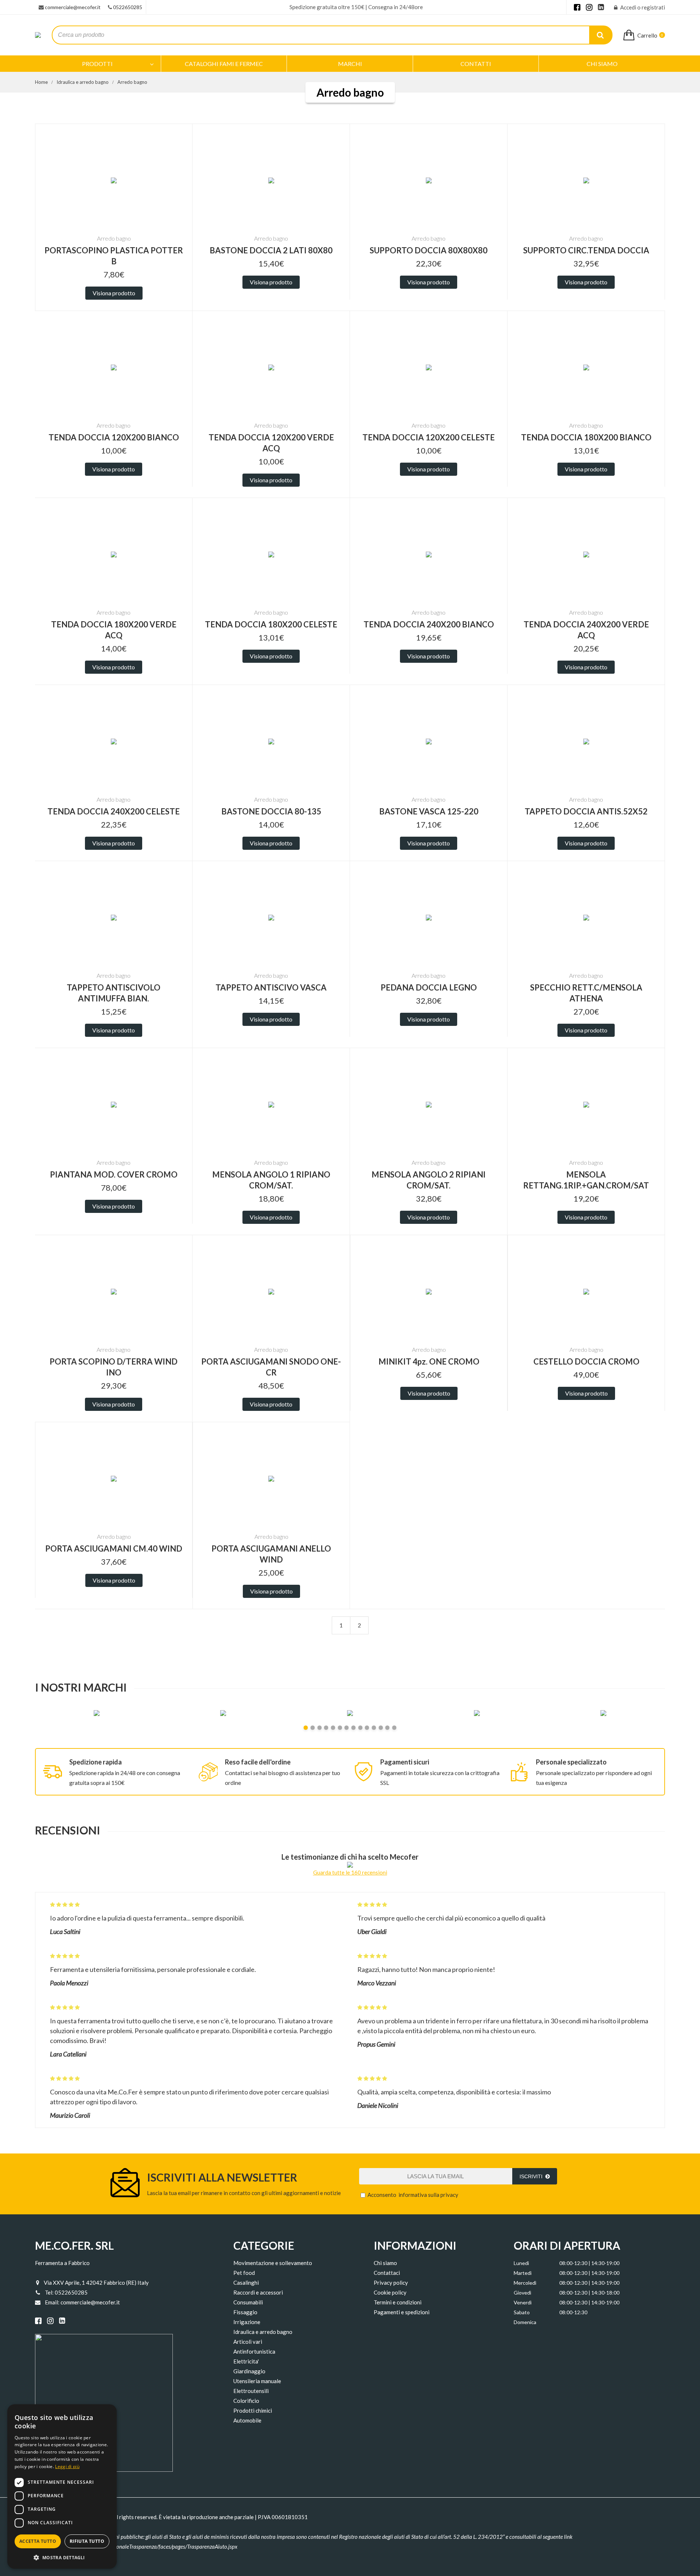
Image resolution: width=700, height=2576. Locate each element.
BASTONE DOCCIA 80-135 (271, 811)
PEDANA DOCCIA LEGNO (429, 987)
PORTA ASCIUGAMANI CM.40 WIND (114, 1548)
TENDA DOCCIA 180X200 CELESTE (271, 624)
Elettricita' (246, 2361)
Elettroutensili (251, 2391)
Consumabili (248, 2302)
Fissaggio (245, 2312)
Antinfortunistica (254, 2351)
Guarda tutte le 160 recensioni (350, 1872)
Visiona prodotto (114, 293)
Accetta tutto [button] (38, 2541)
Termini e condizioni (398, 2302)
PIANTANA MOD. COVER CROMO (114, 1174)
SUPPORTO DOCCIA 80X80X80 (429, 250)
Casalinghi (246, 2283)
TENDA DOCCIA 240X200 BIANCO (429, 624)
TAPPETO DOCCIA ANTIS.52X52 (586, 811)
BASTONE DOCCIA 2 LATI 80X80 (271, 250)
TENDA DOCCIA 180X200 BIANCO (586, 437)
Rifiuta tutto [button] (87, 2541)
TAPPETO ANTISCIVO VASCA (271, 987)
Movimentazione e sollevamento (273, 2263)
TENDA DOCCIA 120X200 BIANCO (114, 437)
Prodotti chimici (253, 2410)
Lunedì (521, 2263)
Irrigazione (247, 2322)
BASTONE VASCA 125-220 (429, 811)
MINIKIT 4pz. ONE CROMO (429, 1361)
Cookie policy (390, 2292)
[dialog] (62, 2486)
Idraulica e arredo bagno (83, 82)
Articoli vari (248, 2342)
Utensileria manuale (257, 2381)
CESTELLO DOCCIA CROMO (586, 1361)
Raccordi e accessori (258, 2292)
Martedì (523, 2273)
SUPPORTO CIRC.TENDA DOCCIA (586, 250)
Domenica (525, 2322)
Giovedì (522, 2293)
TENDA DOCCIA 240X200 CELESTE (114, 811)
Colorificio (246, 2401)
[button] (62, 2557)
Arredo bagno (132, 82)
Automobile (247, 2420)
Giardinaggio (249, 2371)
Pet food (244, 2273)
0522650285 (128, 7)
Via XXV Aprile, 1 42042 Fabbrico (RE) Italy (96, 2283)
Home (41, 82)
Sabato (522, 2312)
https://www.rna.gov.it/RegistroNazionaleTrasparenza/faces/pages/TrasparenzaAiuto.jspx (137, 2546)
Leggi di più (67, 2466)
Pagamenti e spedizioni (402, 2312)
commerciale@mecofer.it (73, 7)
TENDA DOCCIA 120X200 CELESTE (429, 437)
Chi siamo (385, 2263)
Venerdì (523, 2302)
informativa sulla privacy (428, 2195)
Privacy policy (391, 2283)
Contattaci (387, 2273)
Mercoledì (525, 2283)
